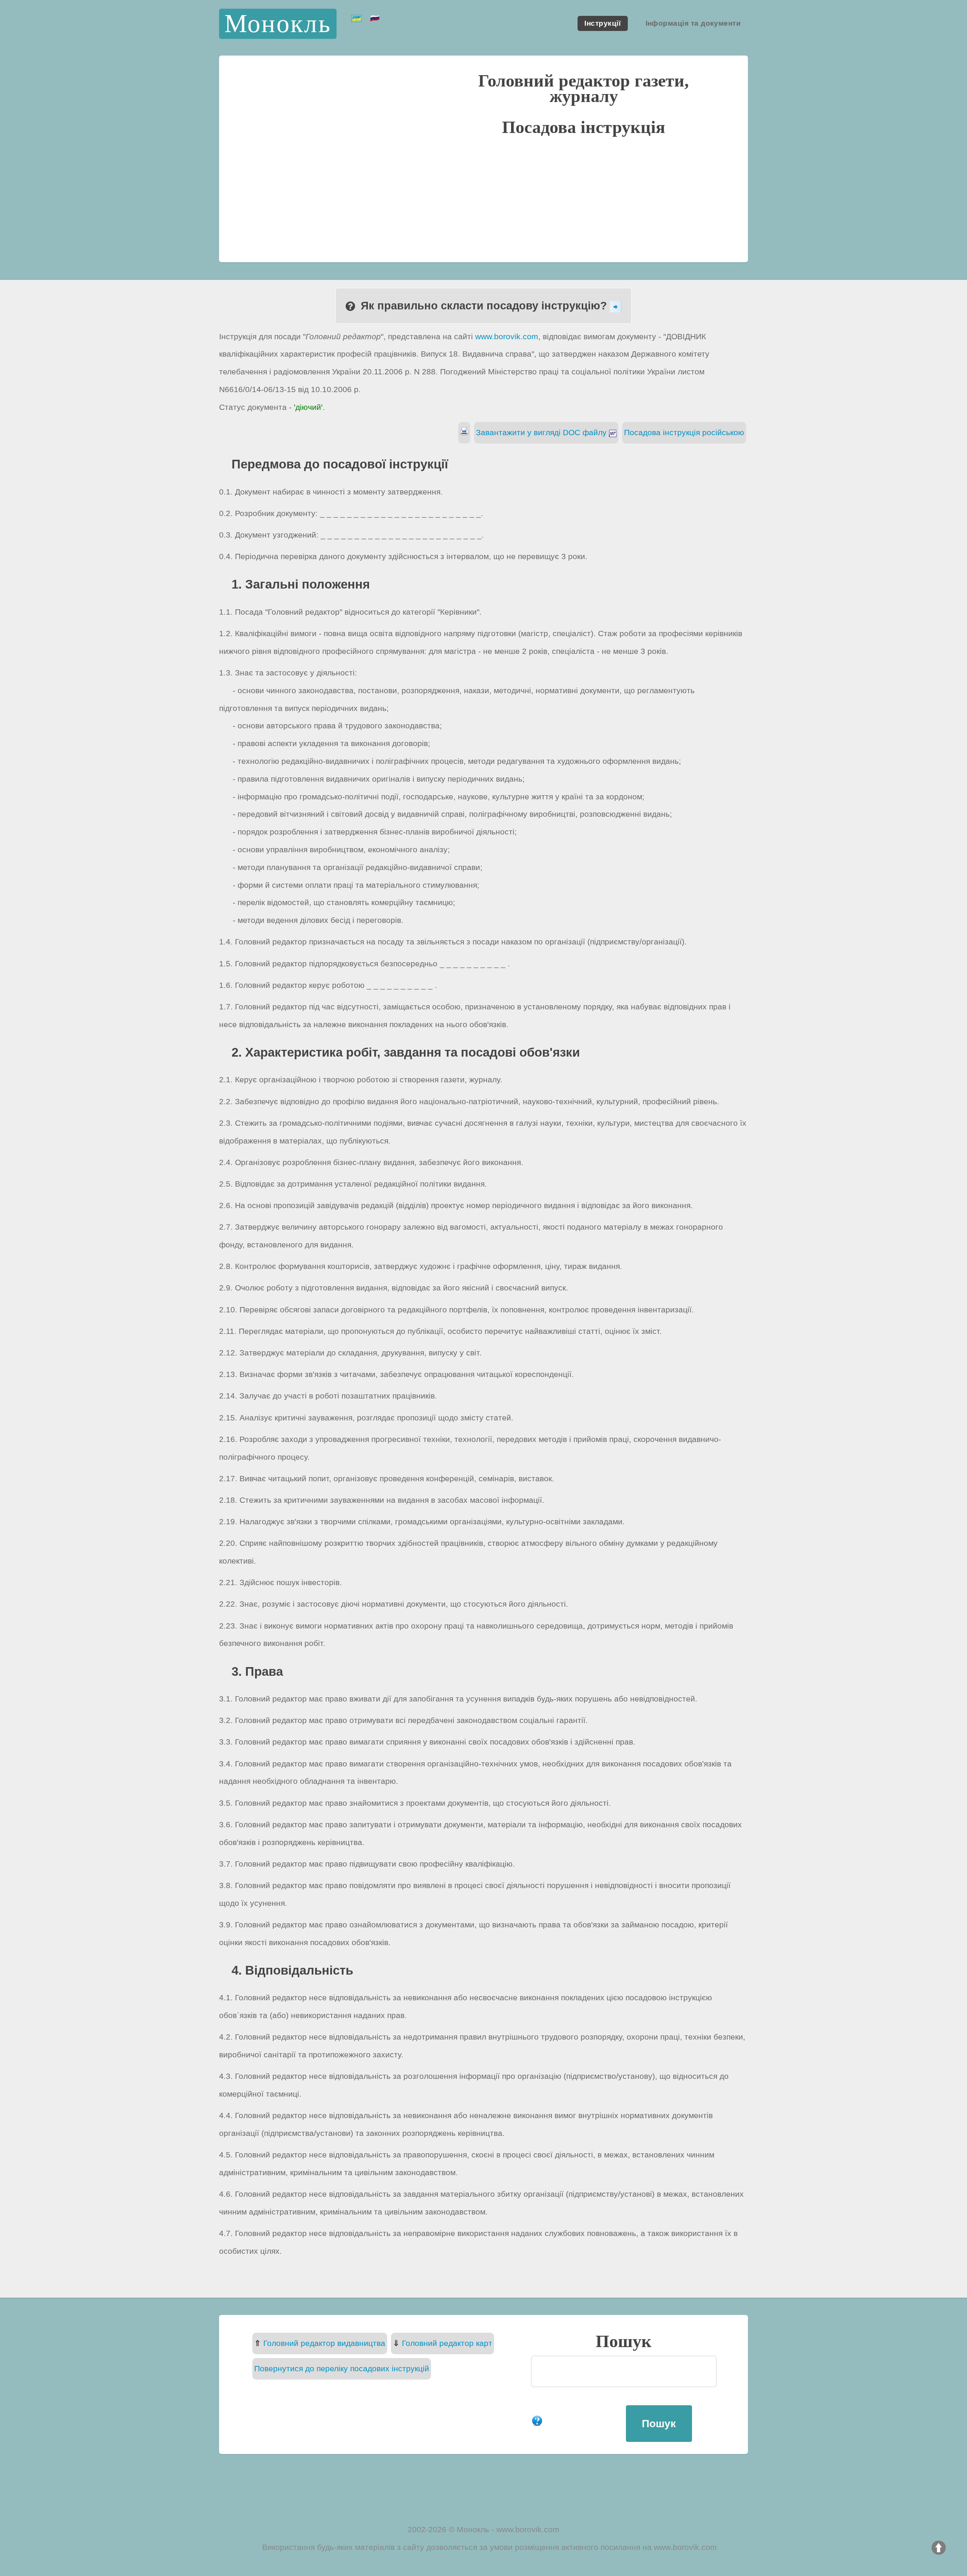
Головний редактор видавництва (324, 2343)
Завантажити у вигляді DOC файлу (542, 432)
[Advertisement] (483, 198)
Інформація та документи (693, 24)
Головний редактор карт (447, 2343)
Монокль (278, 24)
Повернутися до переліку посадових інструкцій (342, 2368)
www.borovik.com (507, 336)
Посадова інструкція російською (684, 432)
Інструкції (602, 24)
